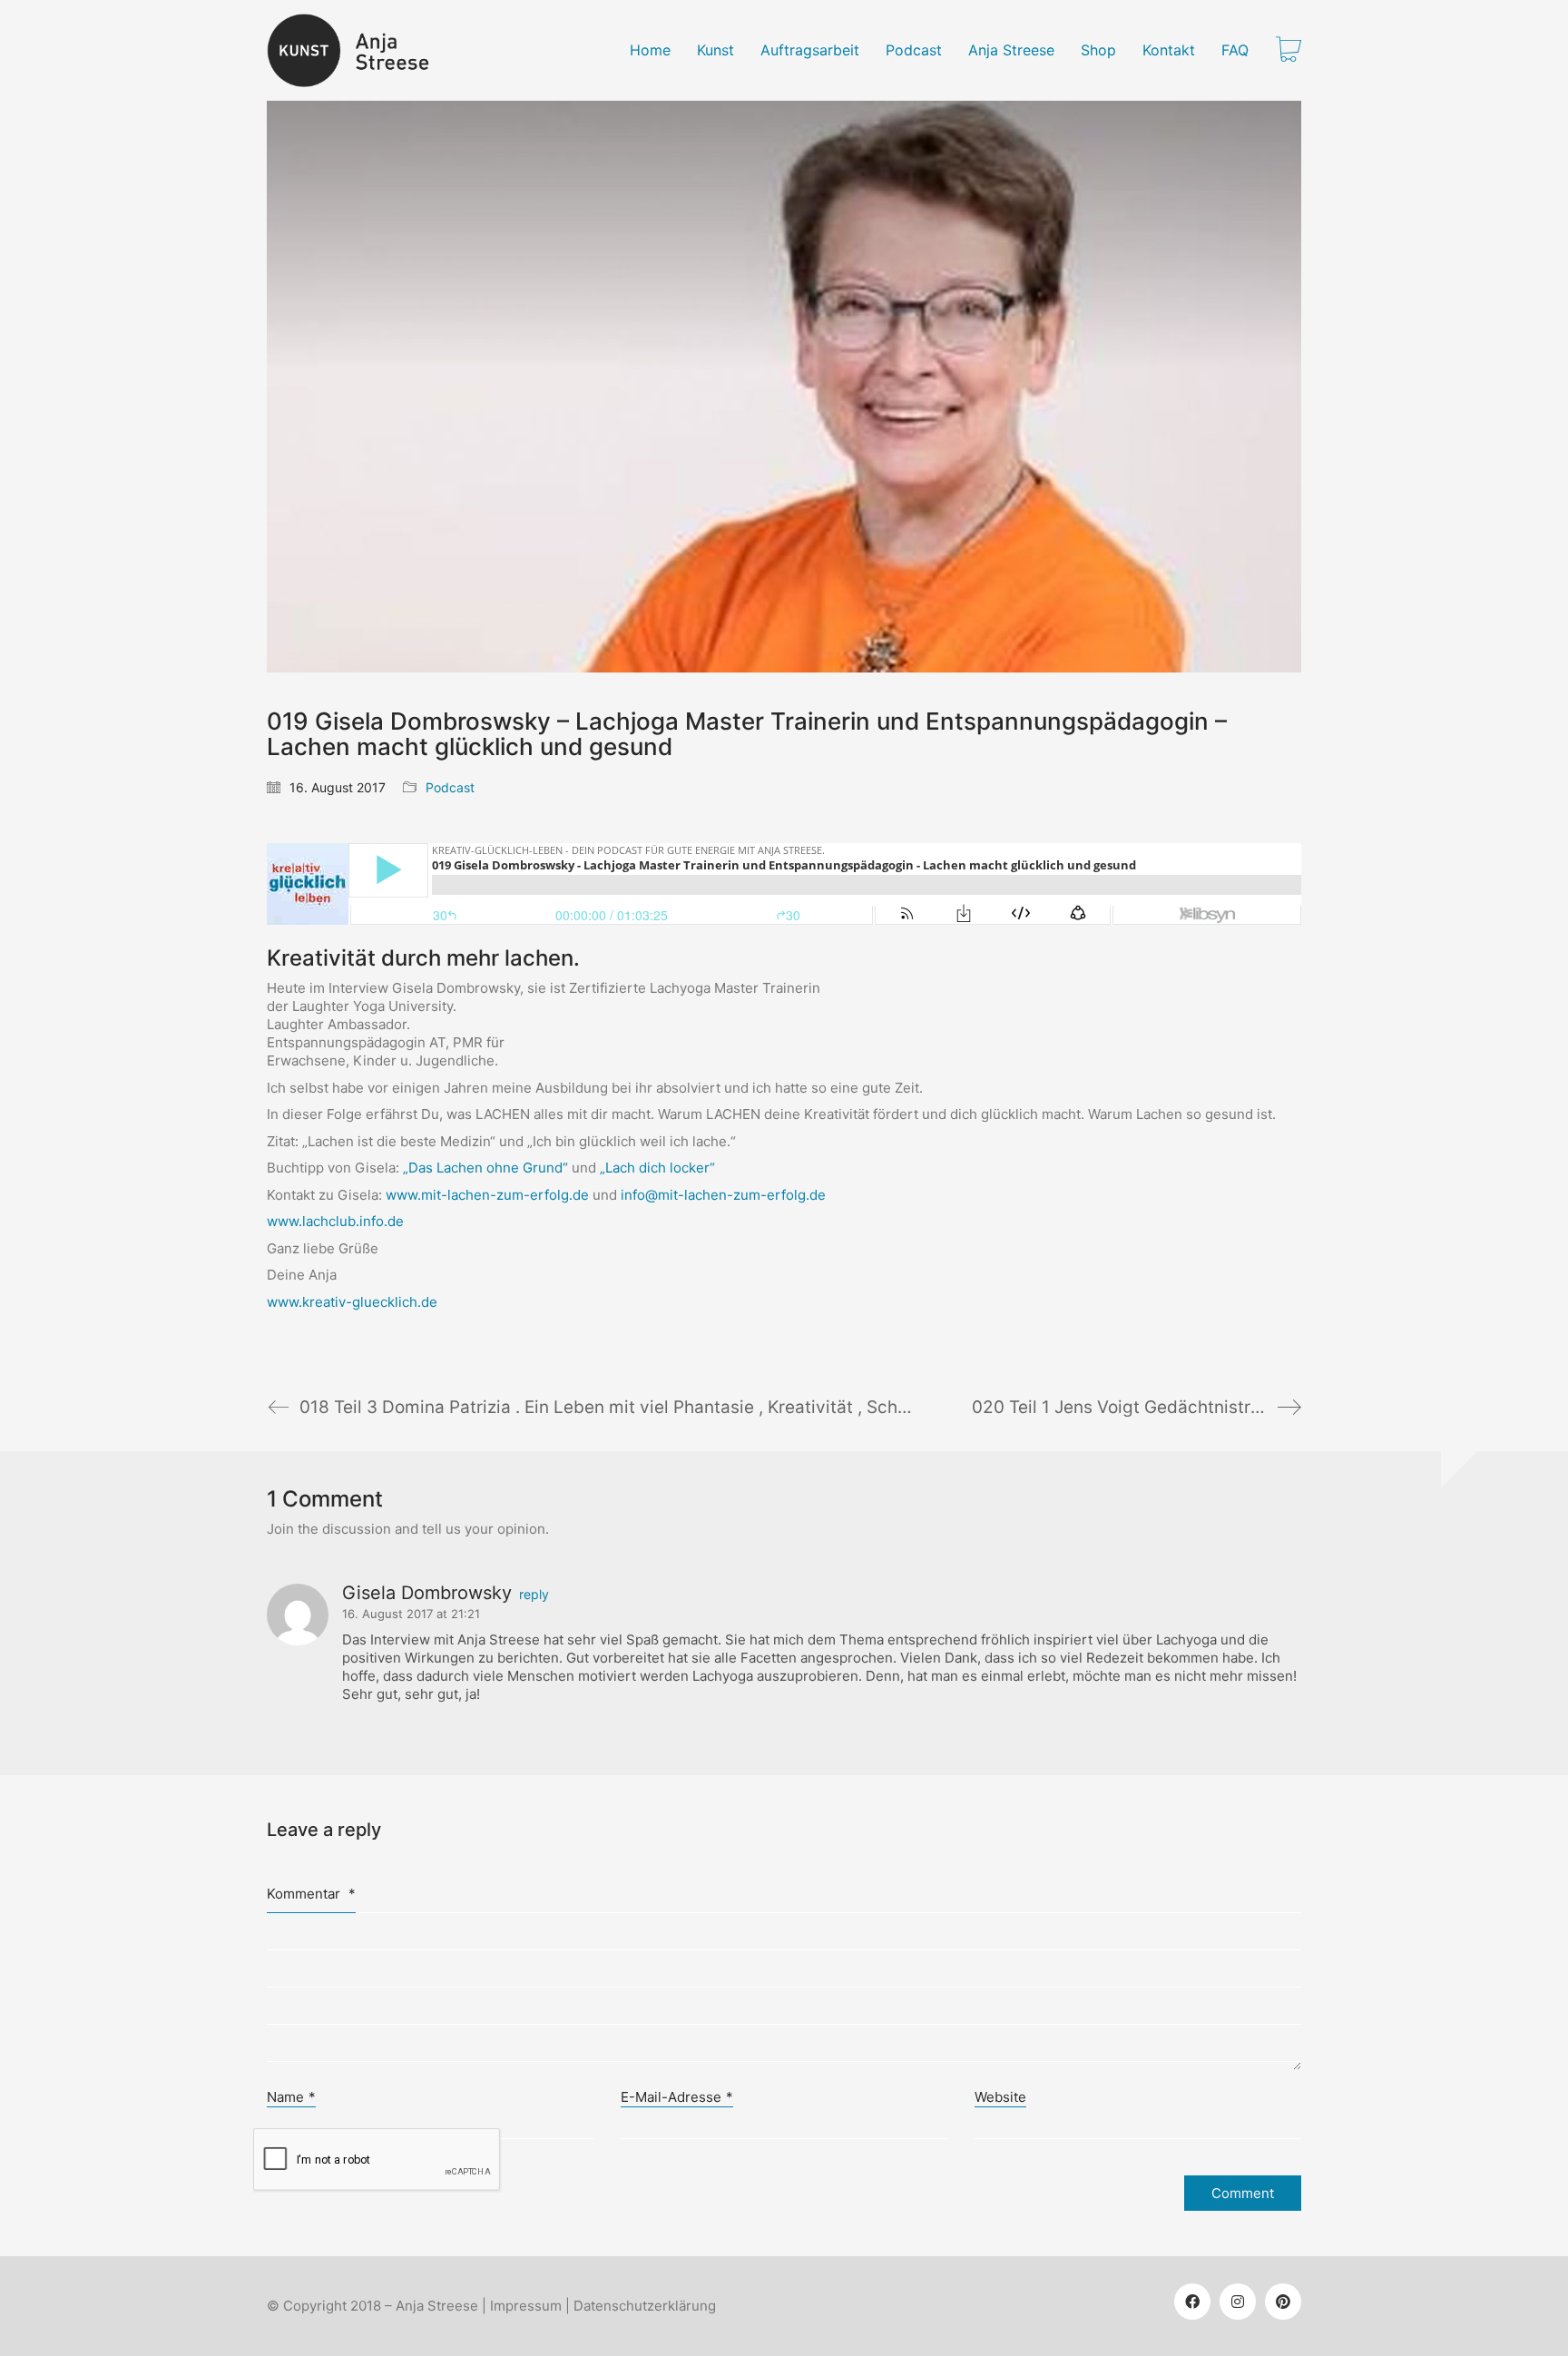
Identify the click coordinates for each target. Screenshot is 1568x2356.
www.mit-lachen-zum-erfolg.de (487, 1195)
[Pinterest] (1283, 2302)
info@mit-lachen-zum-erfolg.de (723, 1195)
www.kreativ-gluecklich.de (352, 1302)
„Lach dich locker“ (657, 1168)
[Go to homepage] (359, 50)
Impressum (526, 2306)
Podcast (450, 787)
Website (1000, 2097)
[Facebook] (1192, 2302)
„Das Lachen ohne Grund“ (485, 1168)
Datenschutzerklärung (645, 2306)
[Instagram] (1238, 2302)
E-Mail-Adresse (677, 2097)
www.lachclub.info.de (335, 1221)
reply (534, 1595)
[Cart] (1289, 51)
